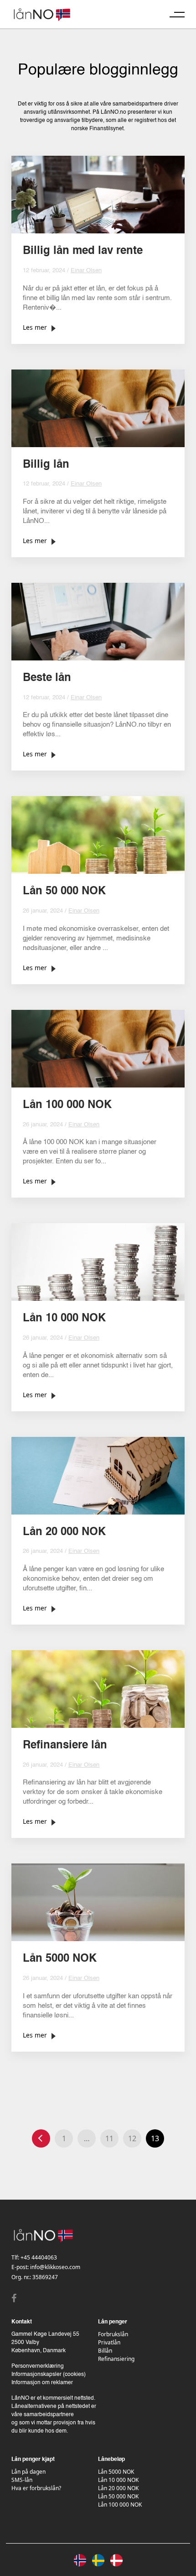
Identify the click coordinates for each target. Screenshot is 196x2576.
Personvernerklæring (38, 2366)
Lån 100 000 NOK (120, 2505)
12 (132, 2138)
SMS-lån (22, 2480)
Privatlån (109, 2342)
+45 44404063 (39, 2257)
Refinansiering (116, 2359)
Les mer (35, 327)
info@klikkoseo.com (55, 2267)
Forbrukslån (113, 2334)
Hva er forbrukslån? (36, 2488)
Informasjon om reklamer (42, 2383)
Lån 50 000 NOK (118, 2496)
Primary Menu (177, 14)
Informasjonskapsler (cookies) (49, 2375)
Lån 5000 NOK (116, 2472)
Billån (105, 2351)
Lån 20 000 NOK (118, 2488)
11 (109, 2138)
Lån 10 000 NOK (118, 2480)
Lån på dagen (28, 2472)
